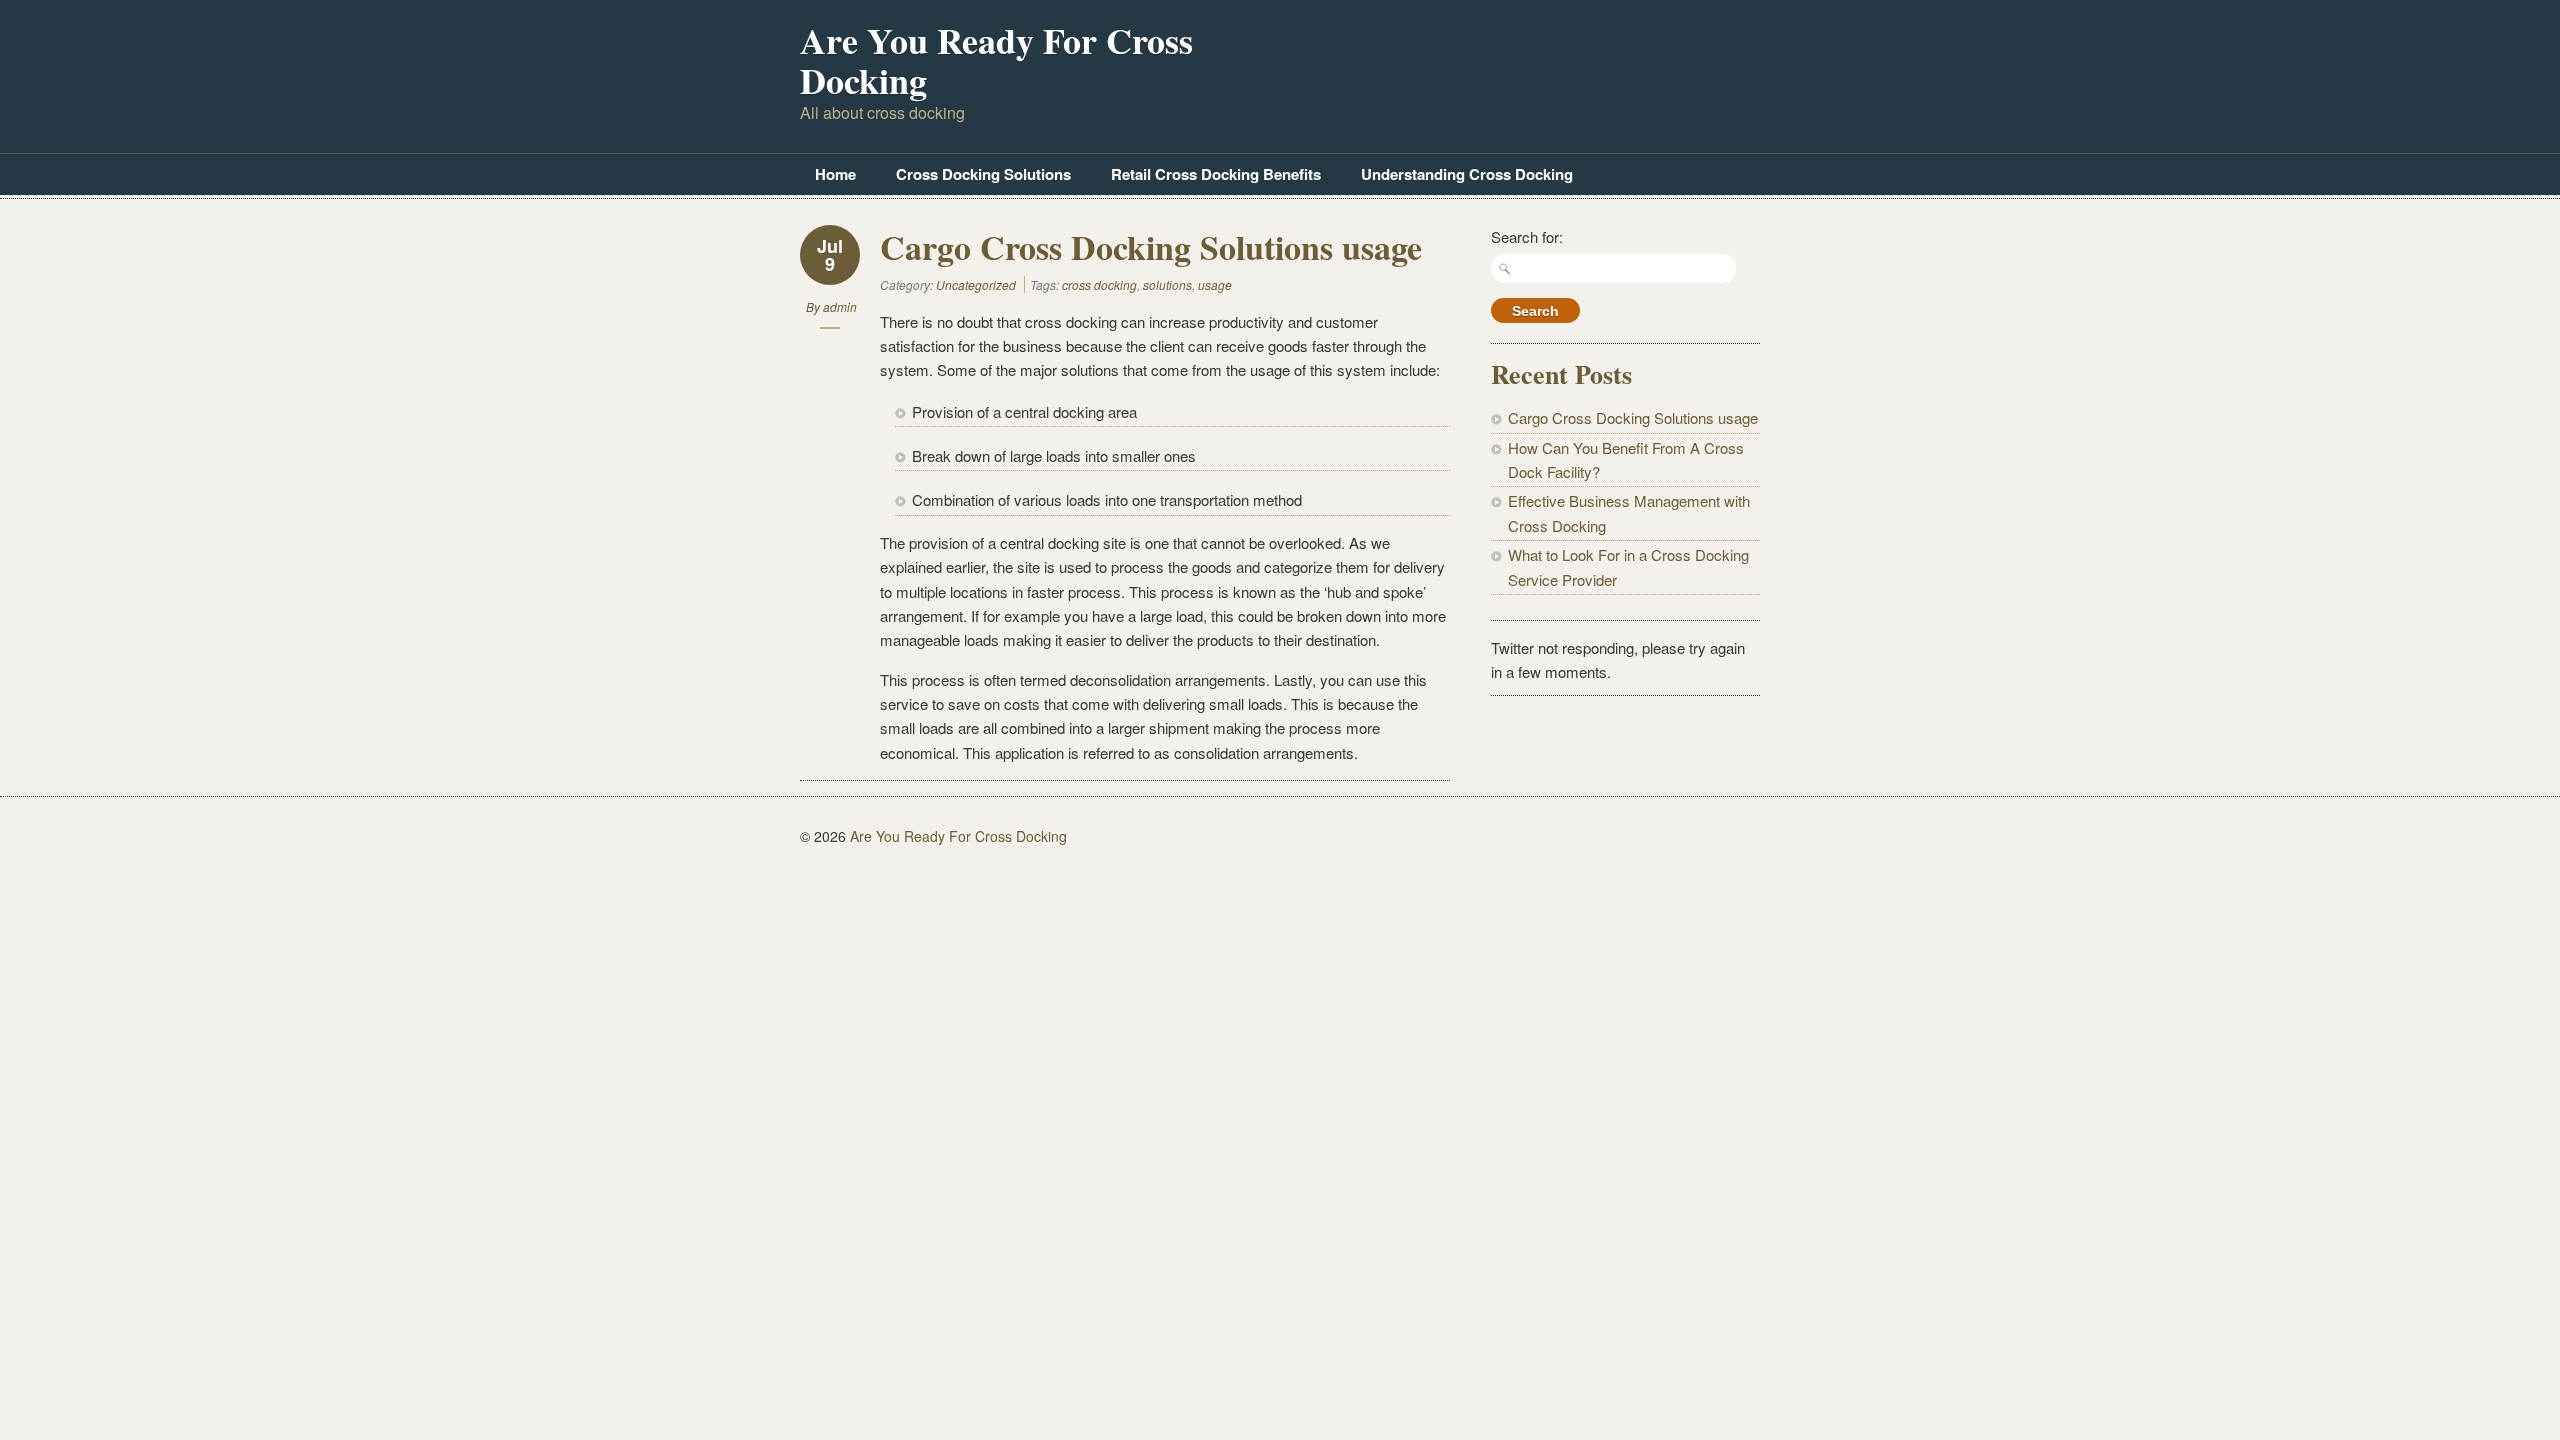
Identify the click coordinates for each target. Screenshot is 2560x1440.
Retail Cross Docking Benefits (1216, 174)
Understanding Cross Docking (1467, 174)
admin (840, 306)
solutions (1167, 284)
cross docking (1099, 284)
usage (1215, 284)
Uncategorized (976, 284)
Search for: (1527, 236)
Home (835, 174)
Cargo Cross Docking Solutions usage (1151, 247)
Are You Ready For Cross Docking (996, 60)
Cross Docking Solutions (983, 174)
